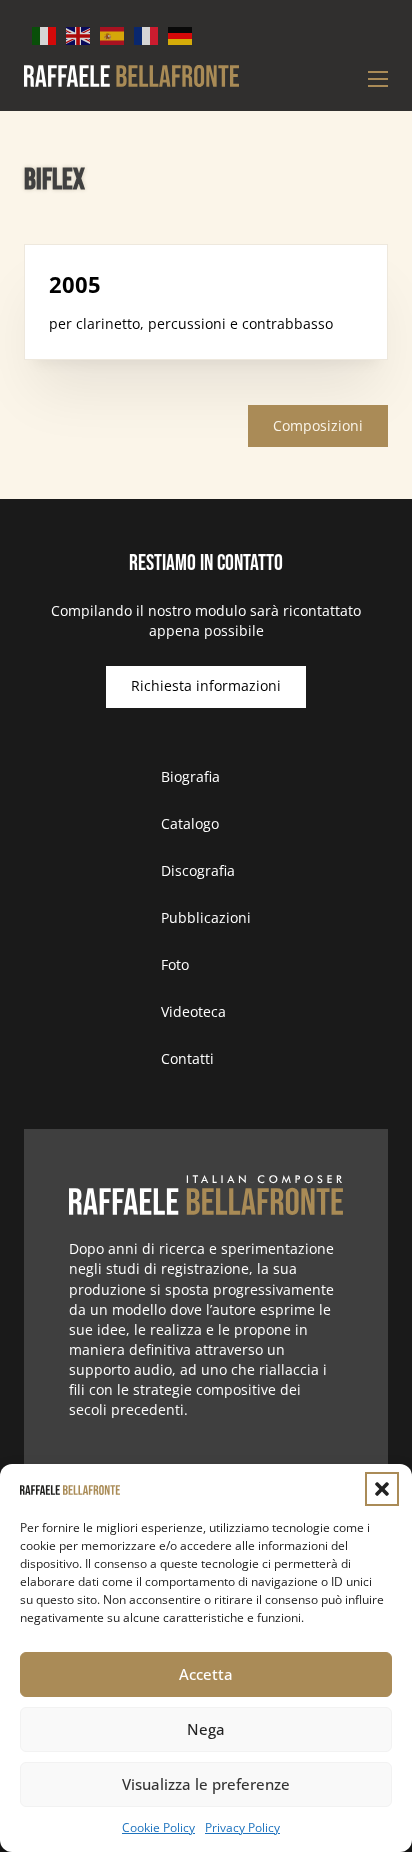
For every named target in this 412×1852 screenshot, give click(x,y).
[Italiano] (45, 34)
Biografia (190, 776)
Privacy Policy (242, 1827)
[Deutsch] (181, 34)
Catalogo (190, 823)
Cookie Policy (158, 1827)
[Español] (113, 34)
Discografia (198, 870)
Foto (175, 964)
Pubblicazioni (206, 917)
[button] (382, 1489)
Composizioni (318, 425)
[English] (79, 34)
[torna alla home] (205, 1195)
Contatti (187, 1058)
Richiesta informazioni (206, 685)
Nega (206, 1729)
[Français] (147, 34)
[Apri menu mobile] (378, 79)
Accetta (206, 1674)
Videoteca (193, 1011)
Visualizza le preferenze (206, 1784)
